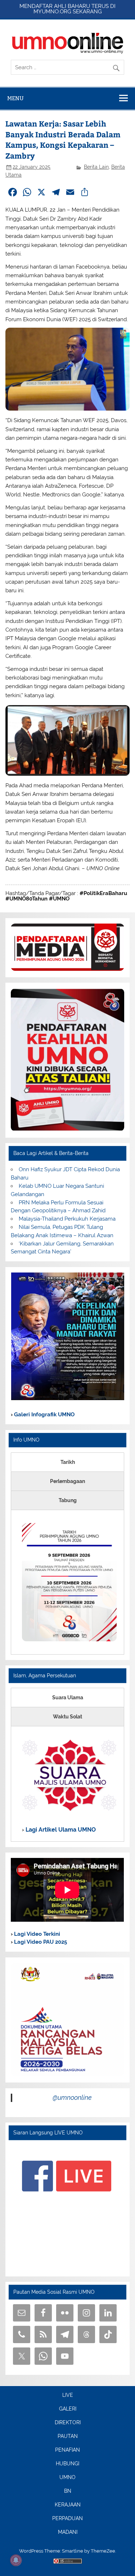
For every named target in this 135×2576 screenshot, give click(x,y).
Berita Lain (96, 167)
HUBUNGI (67, 2464)
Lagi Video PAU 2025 (40, 1942)
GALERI (68, 2409)
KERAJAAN (68, 2505)
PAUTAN (68, 2436)
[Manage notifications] (16, 2560)
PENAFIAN (67, 2450)
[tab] (67, 1462)
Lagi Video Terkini (36, 1934)
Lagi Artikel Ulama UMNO (60, 1830)
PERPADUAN (67, 2519)
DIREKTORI (68, 2423)
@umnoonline (72, 2097)
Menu (15, 98)
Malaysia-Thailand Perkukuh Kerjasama (67, 1219)
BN (68, 2491)
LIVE (68, 2395)
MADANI (68, 2532)
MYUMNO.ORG (52, 12)
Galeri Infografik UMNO (44, 1415)
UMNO (67, 2478)
